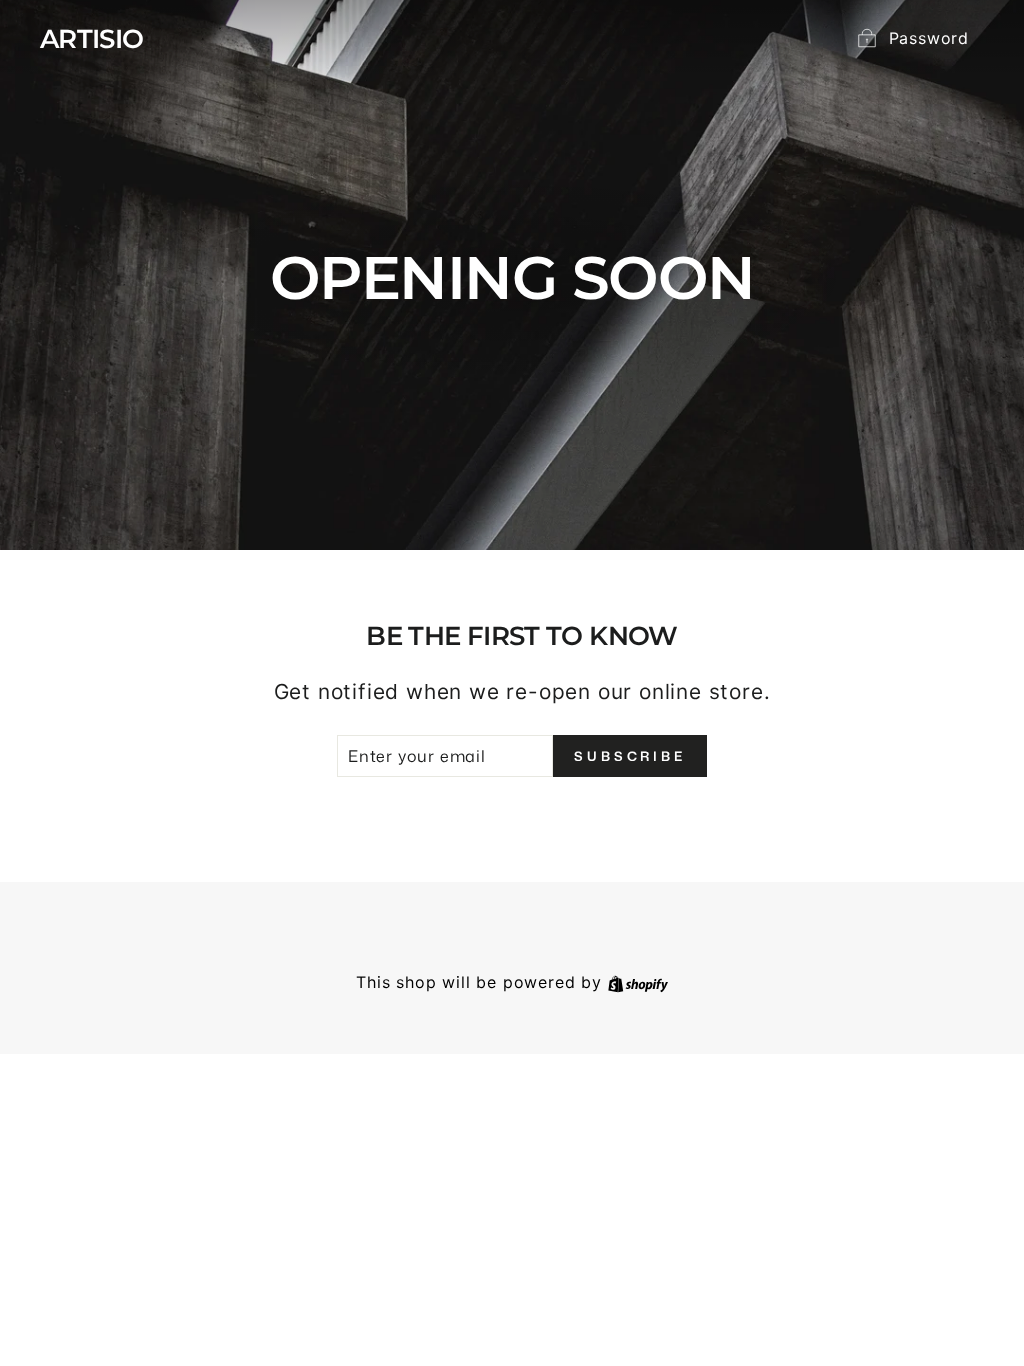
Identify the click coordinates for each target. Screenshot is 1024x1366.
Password (929, 38)
